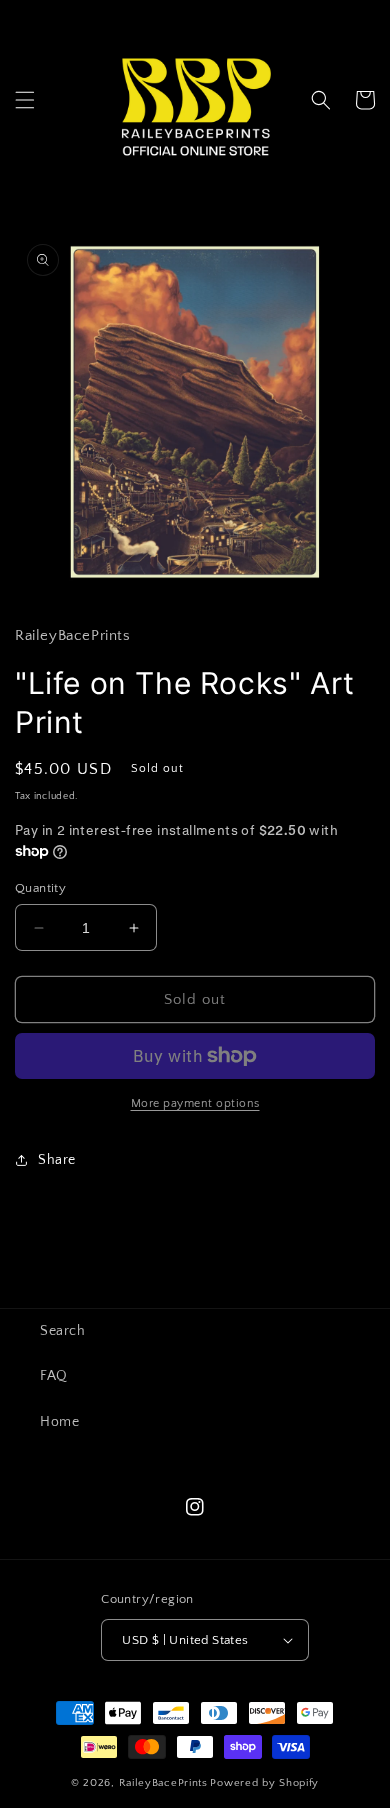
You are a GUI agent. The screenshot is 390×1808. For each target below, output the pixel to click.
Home (59, 1422)
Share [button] (57, 1160)
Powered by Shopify (264, 1783)
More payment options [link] (195, 1103)
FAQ (54, 1376)
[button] (25, 100)
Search (63, 1331)
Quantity (40, 888)
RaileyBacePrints (163, 1783)
